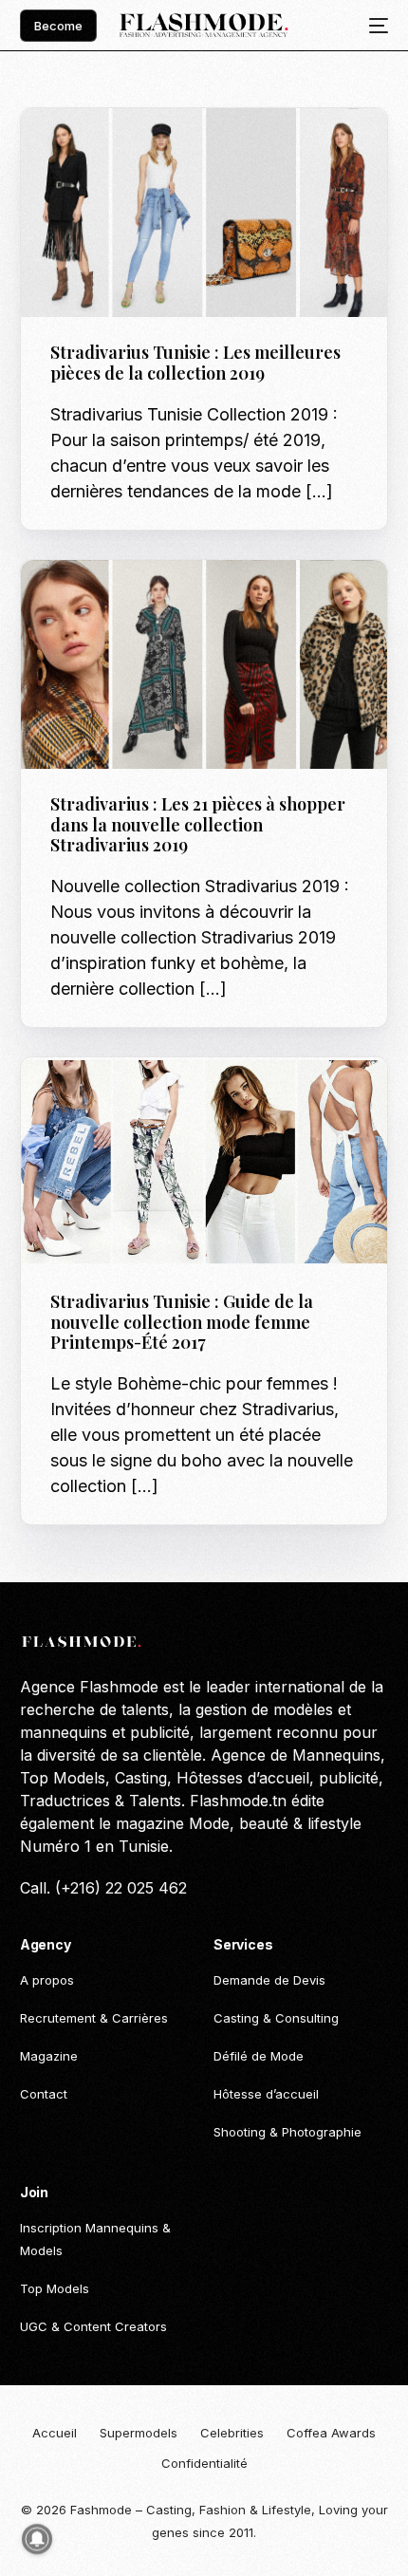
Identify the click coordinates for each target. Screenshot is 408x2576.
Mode (73, 1098)
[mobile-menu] (373, 26)
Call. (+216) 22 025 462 (103, 1888)
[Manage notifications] (37, 2539)
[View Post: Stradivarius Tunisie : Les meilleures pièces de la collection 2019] (204, 213)
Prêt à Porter (141, 149)
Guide (74, 149)
